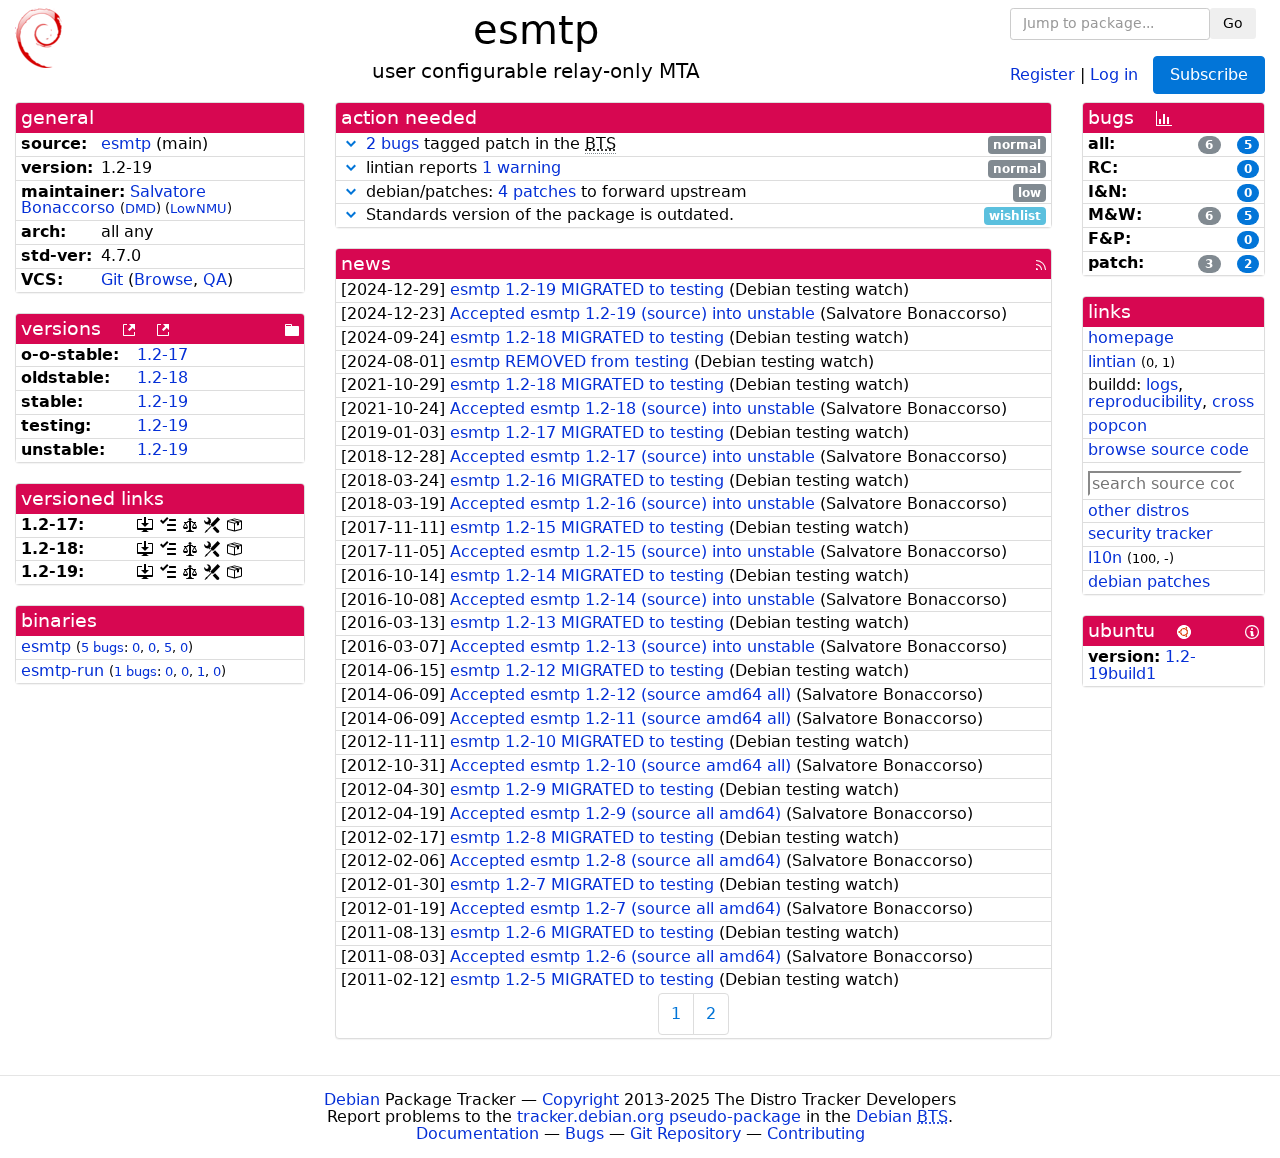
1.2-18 (162, 377)
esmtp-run (62, 670)
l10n (1105, 557)
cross (1233, 401)
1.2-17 (162, 354)
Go (1233, 23)
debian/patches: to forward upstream (701, 192)
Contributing (816, 1133)
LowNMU (198, 208)
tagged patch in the (703, 144)
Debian (352, 1099)
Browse (163, 279)
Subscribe (1209, 74)
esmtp (126, 143)
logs (1162, 384)
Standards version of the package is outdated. (701, 215)
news (366, 263)
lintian (1112, 361)
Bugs (584, 1133)
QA (215, 279)
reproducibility (1145, 401)
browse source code (1168, 449)
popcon (1117, 425)
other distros (1138, 510)
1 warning (521, 167)
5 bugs (102, 647)
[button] (351, 143)
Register (1042, 73)
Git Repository (685, 1133)
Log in (1114, 73)
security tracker (1150, 533)
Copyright (580, 1099)
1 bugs (135, 671)
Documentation (477, 1133)
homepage (1131, 337)
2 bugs (392, 143)
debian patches (1149, 581)
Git (112, 279)
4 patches (537, 191)
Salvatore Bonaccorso (113, 200)
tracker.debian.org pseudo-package (659, 1116)
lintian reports (701, 168)
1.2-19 (162, 401)
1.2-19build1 (1142, 665)
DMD (140, 208)
